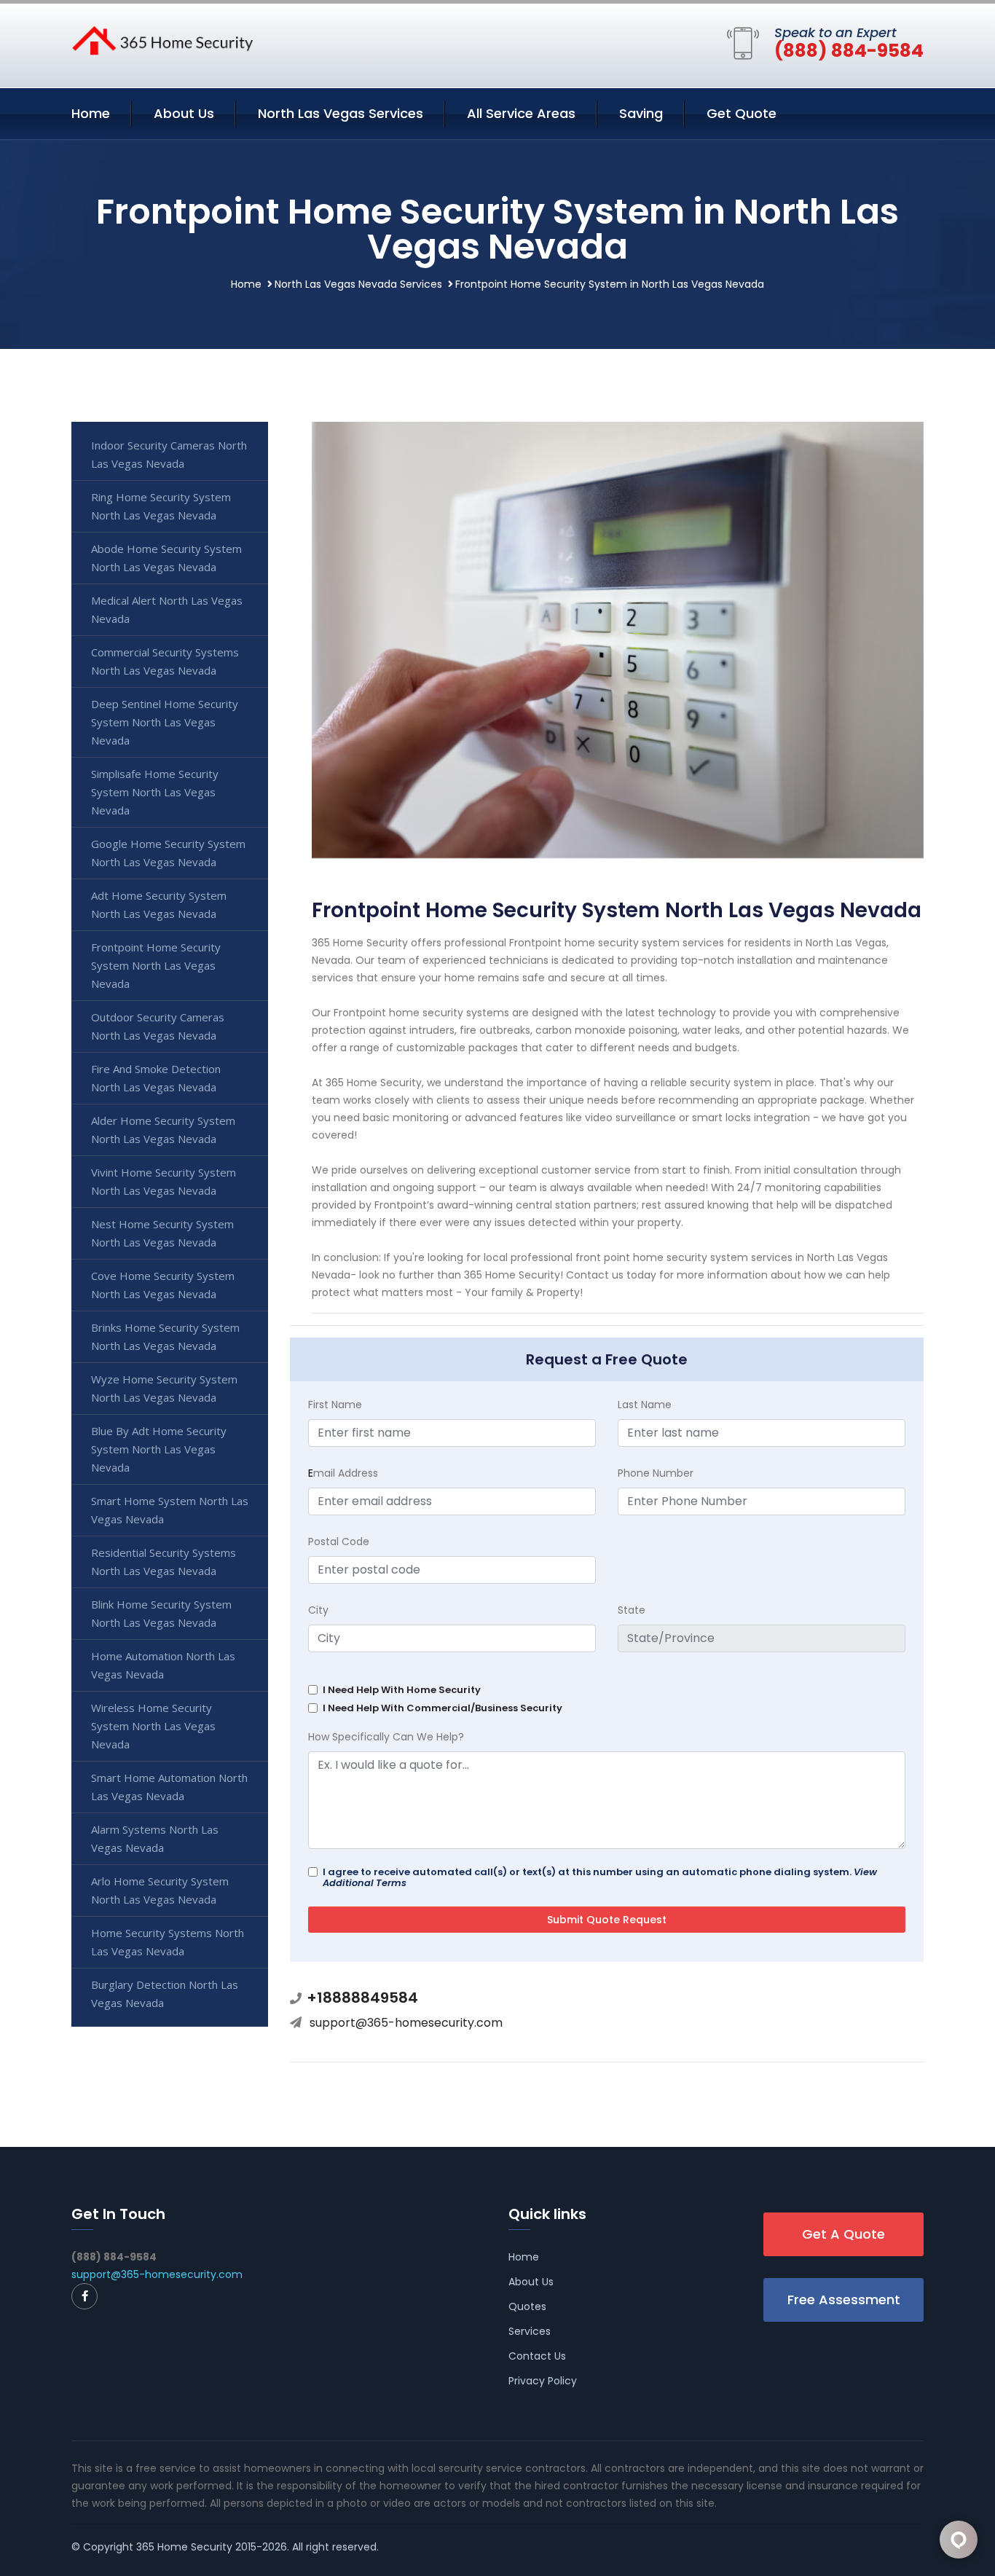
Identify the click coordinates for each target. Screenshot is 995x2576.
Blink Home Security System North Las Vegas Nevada (161, 1613)
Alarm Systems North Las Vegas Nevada (155, 1838)
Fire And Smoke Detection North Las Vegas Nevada (156, 1078)
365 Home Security (184, 2547)
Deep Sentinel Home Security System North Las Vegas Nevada (165, 722)
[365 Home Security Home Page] (162, 39)
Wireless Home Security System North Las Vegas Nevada (153, 1726)
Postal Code (339, 1542)
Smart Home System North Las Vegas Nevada (170, 1510)
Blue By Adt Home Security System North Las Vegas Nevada (159, 1449)
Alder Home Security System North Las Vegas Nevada (163, 1130)
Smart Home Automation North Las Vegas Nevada (169, 1787)
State (632, 1610)
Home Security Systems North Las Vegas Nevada (168, 1942)
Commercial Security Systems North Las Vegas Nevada (165, 661)
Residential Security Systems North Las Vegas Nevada (164, 1562)
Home (91, 113)
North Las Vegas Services (341, 113)
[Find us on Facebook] (84, 2296)
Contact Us (537, 2356)
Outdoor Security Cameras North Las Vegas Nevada (158, 1026)
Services (530, 2331)
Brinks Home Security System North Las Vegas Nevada (165, 1336)
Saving (641, 113)
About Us (184, 113)
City (318, 1610)
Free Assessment (844, 2300)
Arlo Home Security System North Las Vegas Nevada (160, 1890)
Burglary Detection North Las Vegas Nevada (165, 1994)
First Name (335, 1405)
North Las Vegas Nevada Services (358, 284)
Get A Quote (843, 2234)
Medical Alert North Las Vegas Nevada (167, 609)
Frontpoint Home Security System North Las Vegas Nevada (156, 965)
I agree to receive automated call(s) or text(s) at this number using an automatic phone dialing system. (600, 1877)
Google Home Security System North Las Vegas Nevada (168, 853)
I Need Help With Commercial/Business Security (443, 1708)
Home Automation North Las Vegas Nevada (163, 1665)
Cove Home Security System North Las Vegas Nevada (163, 1285)
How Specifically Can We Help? (386, 1737)
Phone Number (656, 1473)
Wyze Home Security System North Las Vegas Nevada (164, 1388)
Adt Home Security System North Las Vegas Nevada (159, 904)
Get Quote (742, 113)
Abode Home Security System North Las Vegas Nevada (166, 558)
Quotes (527, 2306)
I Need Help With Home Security (402, 1690)
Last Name (645, 1405)
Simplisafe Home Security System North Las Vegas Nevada (155, 792)
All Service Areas (521, 113)
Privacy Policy (543, 2381)
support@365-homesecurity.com (406, 2023)
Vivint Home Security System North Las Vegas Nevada (164, 1181)
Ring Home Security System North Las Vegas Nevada (161, 506)
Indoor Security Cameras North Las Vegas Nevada (169, 454)
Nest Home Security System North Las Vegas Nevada (162, 1233)
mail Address (343, 1473)
